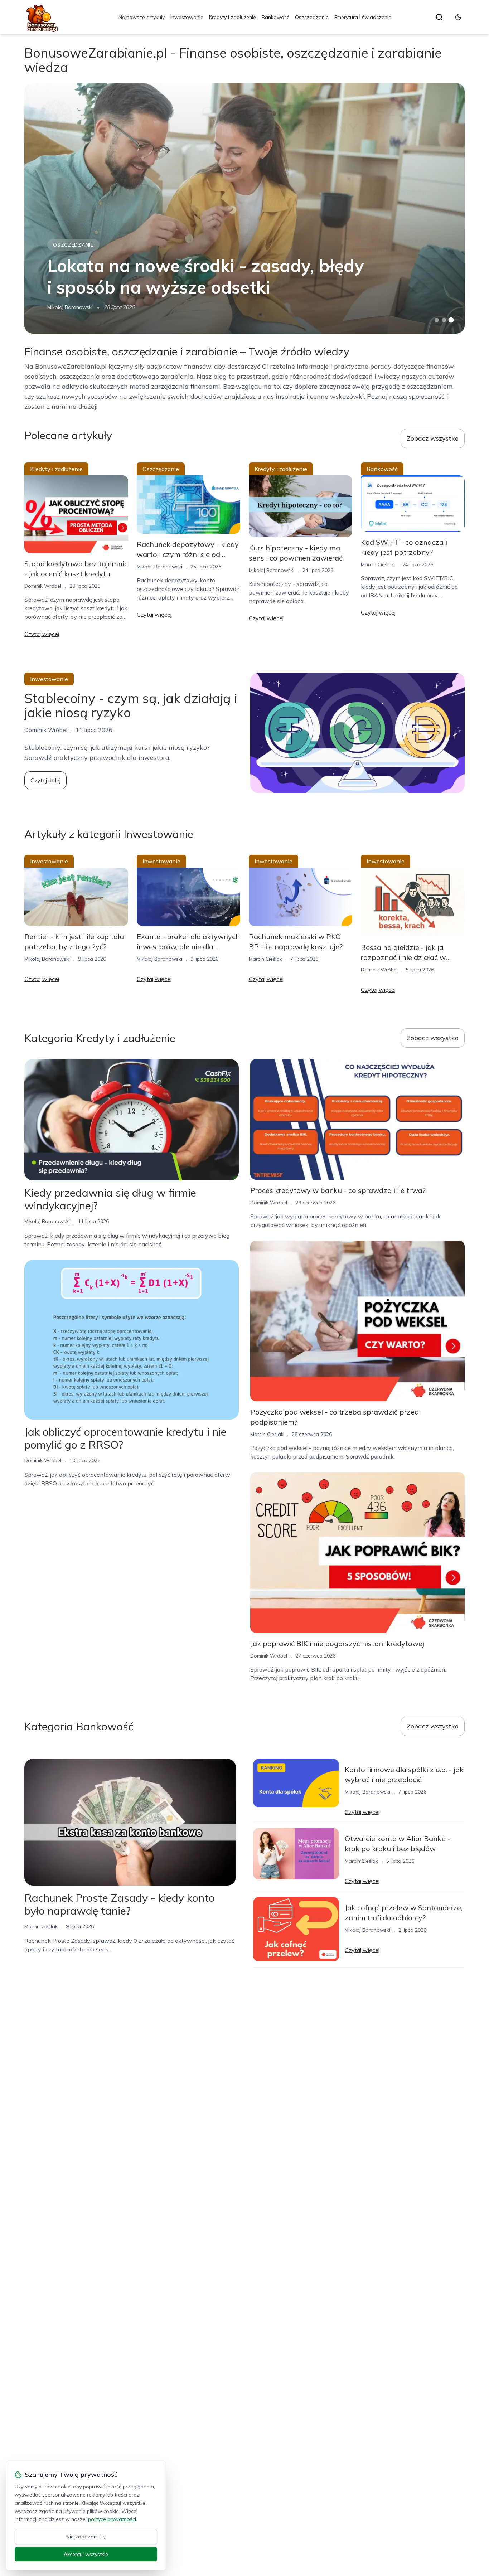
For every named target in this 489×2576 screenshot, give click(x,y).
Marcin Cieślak (377, 564)
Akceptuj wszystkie (86, 2554)
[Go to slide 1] (437, 320)
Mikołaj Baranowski (70, 307)
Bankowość (275, 17)
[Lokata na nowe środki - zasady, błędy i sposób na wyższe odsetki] (244, 208)
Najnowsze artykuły (142, 17)
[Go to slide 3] (451, 320)
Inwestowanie (187, 17)
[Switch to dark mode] (458, 17)
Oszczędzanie (312, 17)
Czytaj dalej (45, 780)
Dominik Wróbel (43, 586)
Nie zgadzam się (86, 2537)
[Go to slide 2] (444, 320)
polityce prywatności (112, 2519)
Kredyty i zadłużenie (233, 17)
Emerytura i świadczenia (363, 17)
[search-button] (439, 17)
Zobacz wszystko (433, 438)
